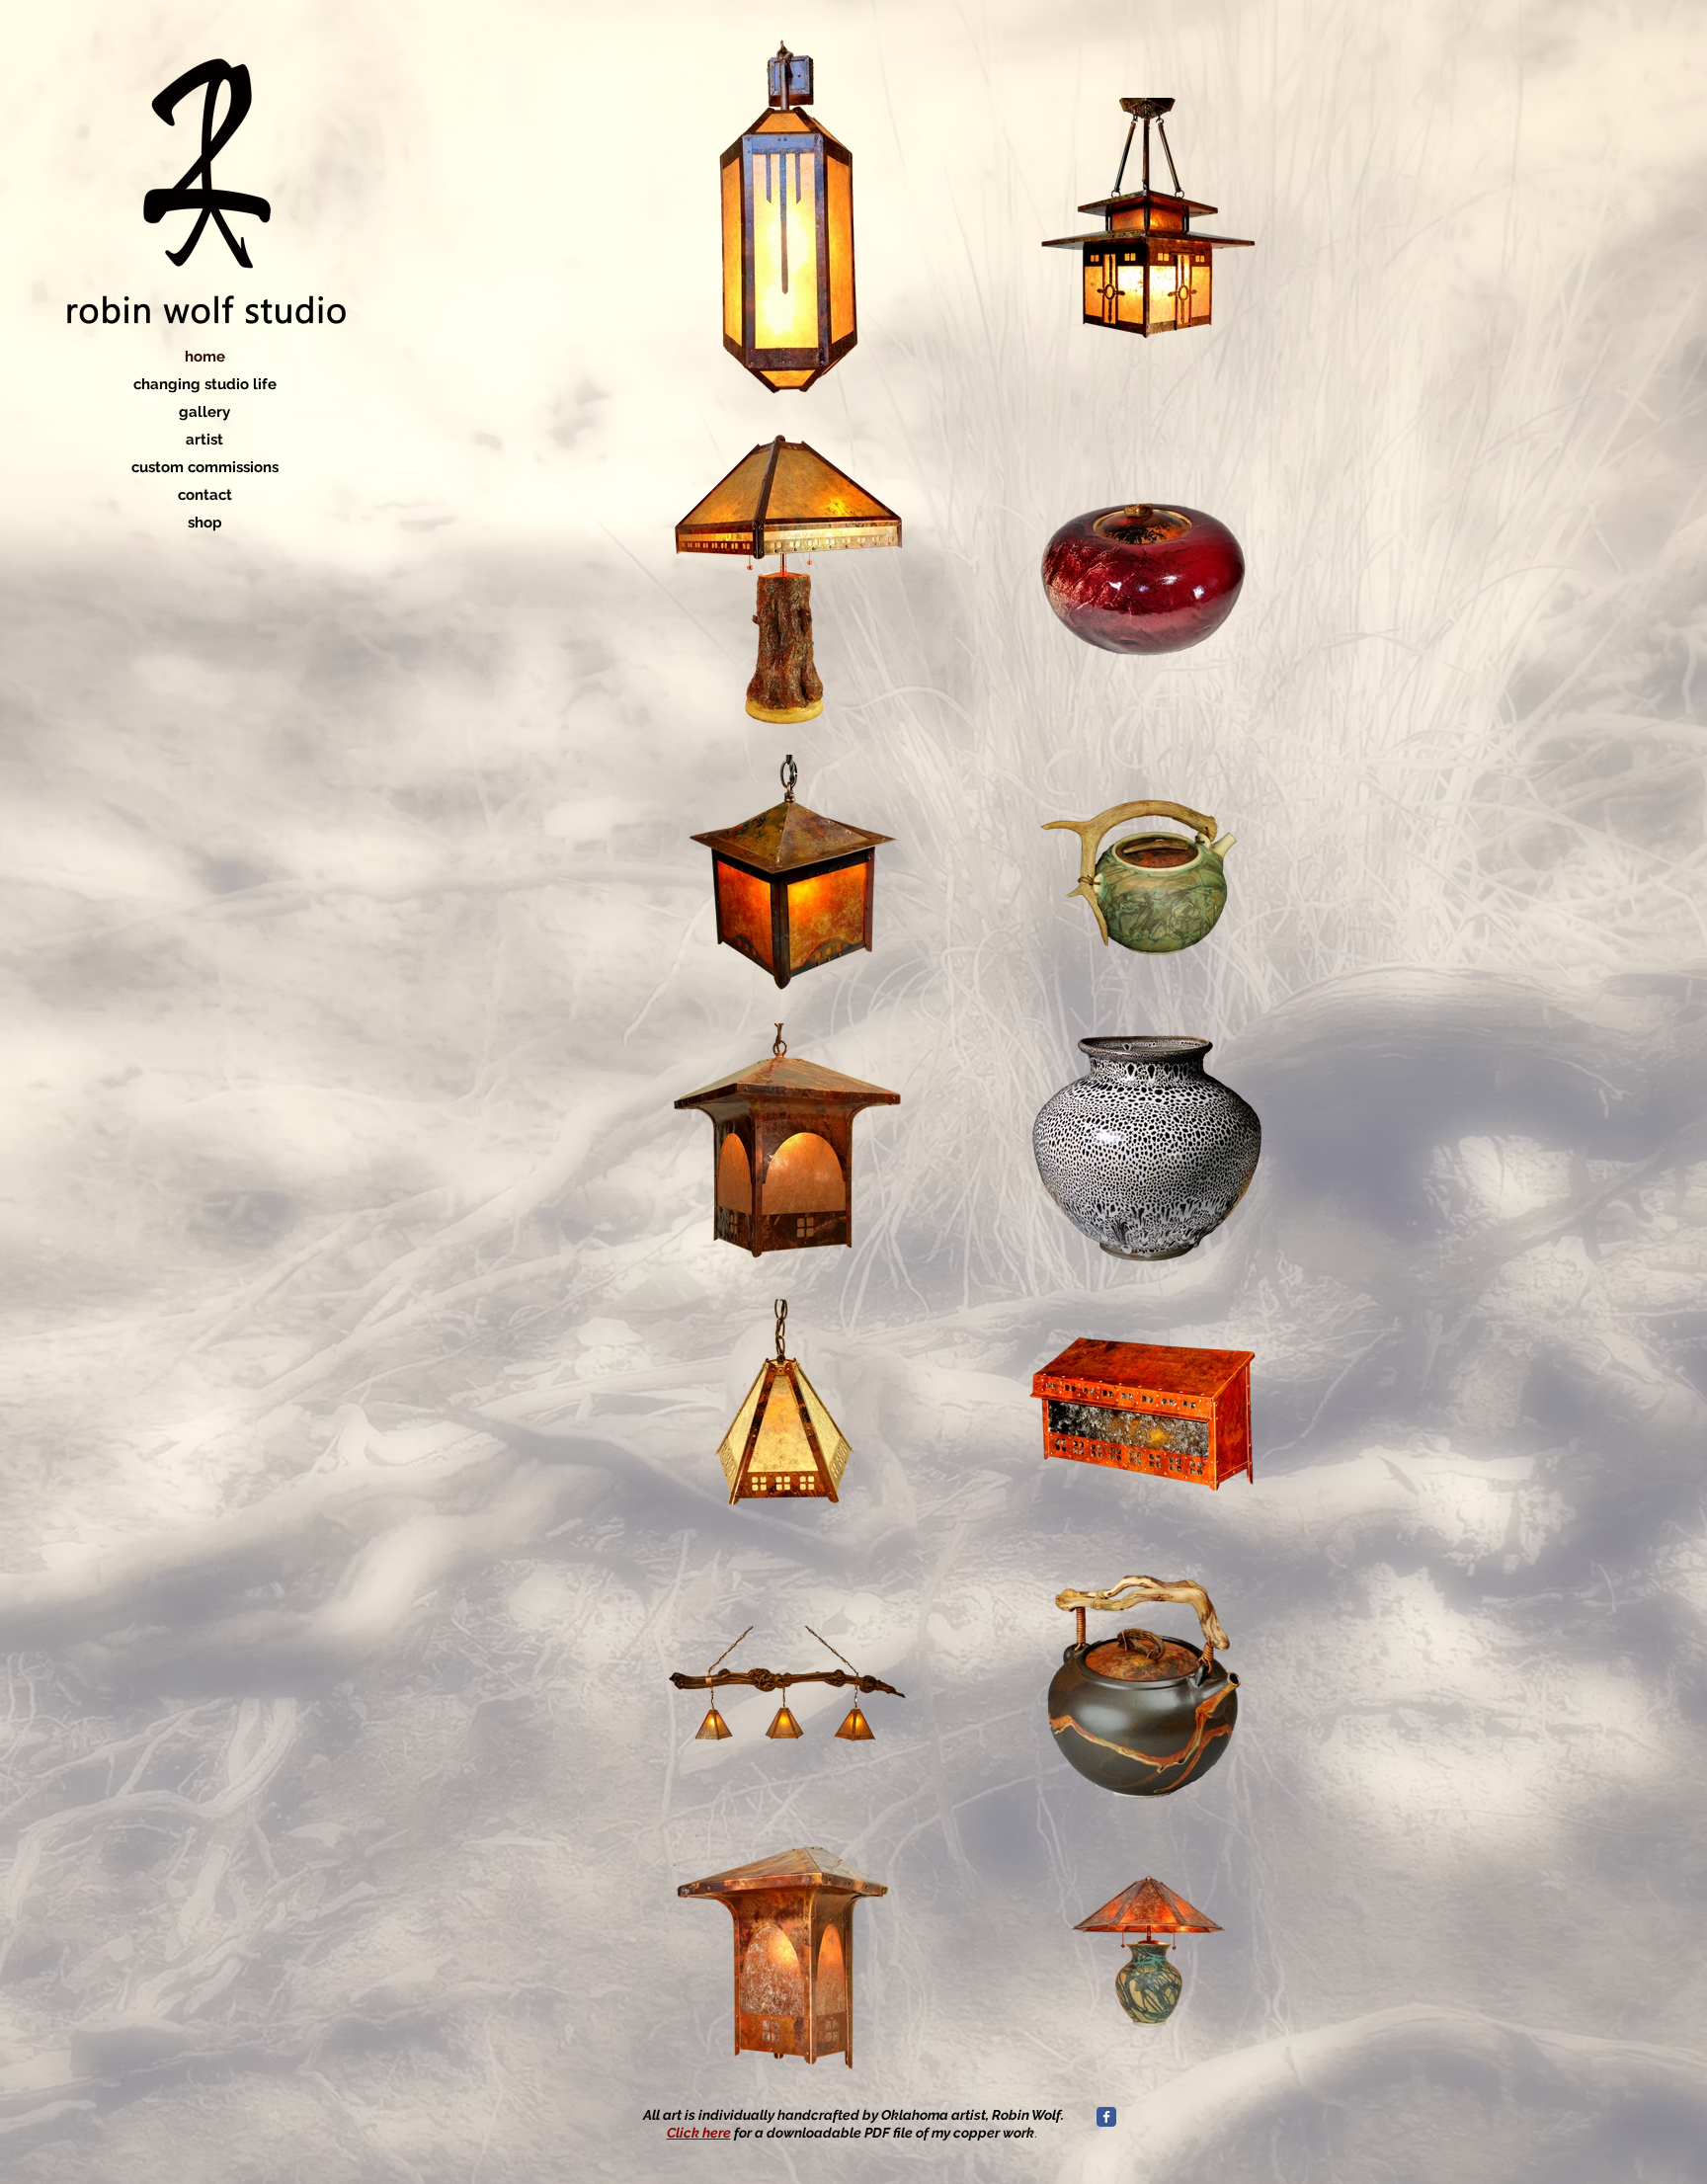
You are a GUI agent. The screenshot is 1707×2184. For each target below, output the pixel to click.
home (205, 357)
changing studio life (205, 384)
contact (205, 495)
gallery (204, 412)
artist (204, 440)
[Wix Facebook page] (1106, 2117)
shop (205, 523)
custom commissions (205, 467)
